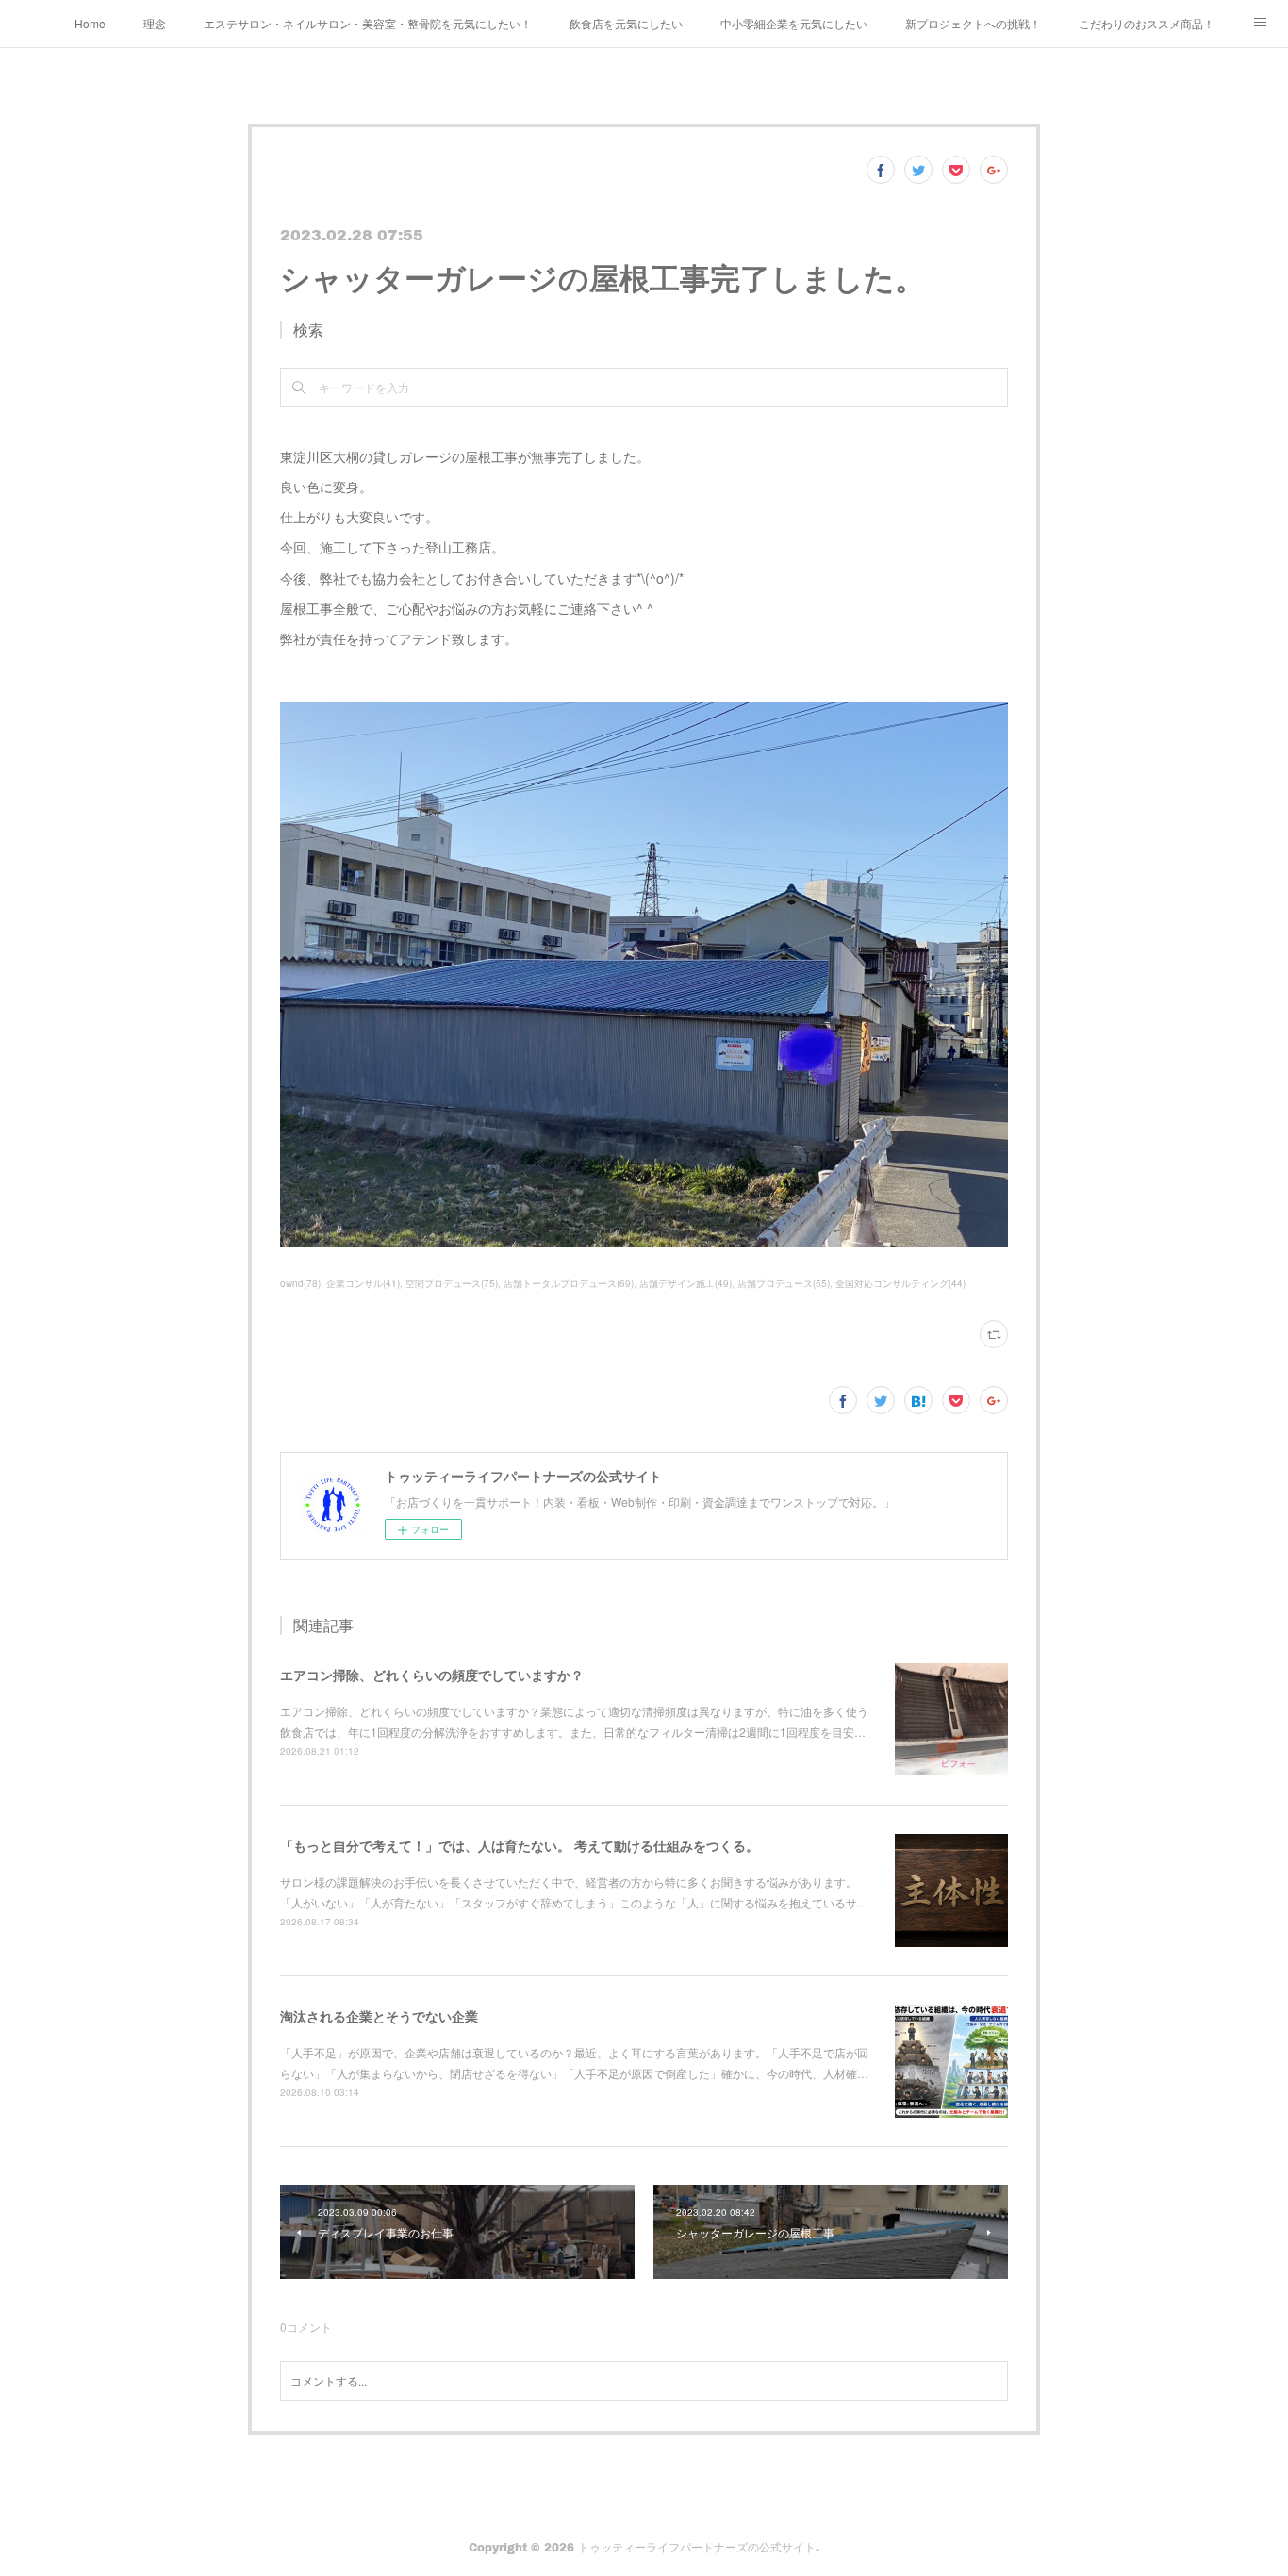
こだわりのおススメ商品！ (1147, 23)
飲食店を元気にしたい (626, 23)
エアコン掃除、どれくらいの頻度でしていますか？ (432, 1675)
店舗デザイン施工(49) (685, 1283)
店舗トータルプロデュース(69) (569, 1283)
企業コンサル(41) (363, 1283)
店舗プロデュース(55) (784, 1283)
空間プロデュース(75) (452, 1283)
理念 (155, 23)
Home (90, 23)
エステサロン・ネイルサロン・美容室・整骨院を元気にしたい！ (368, 23)
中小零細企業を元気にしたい (794, 23)
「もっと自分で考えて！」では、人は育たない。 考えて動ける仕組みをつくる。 (520, 1845)
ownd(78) (300, 1283)
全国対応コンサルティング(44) (900, 1283)
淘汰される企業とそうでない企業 (379, 2016)
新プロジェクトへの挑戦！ (973, 23)
